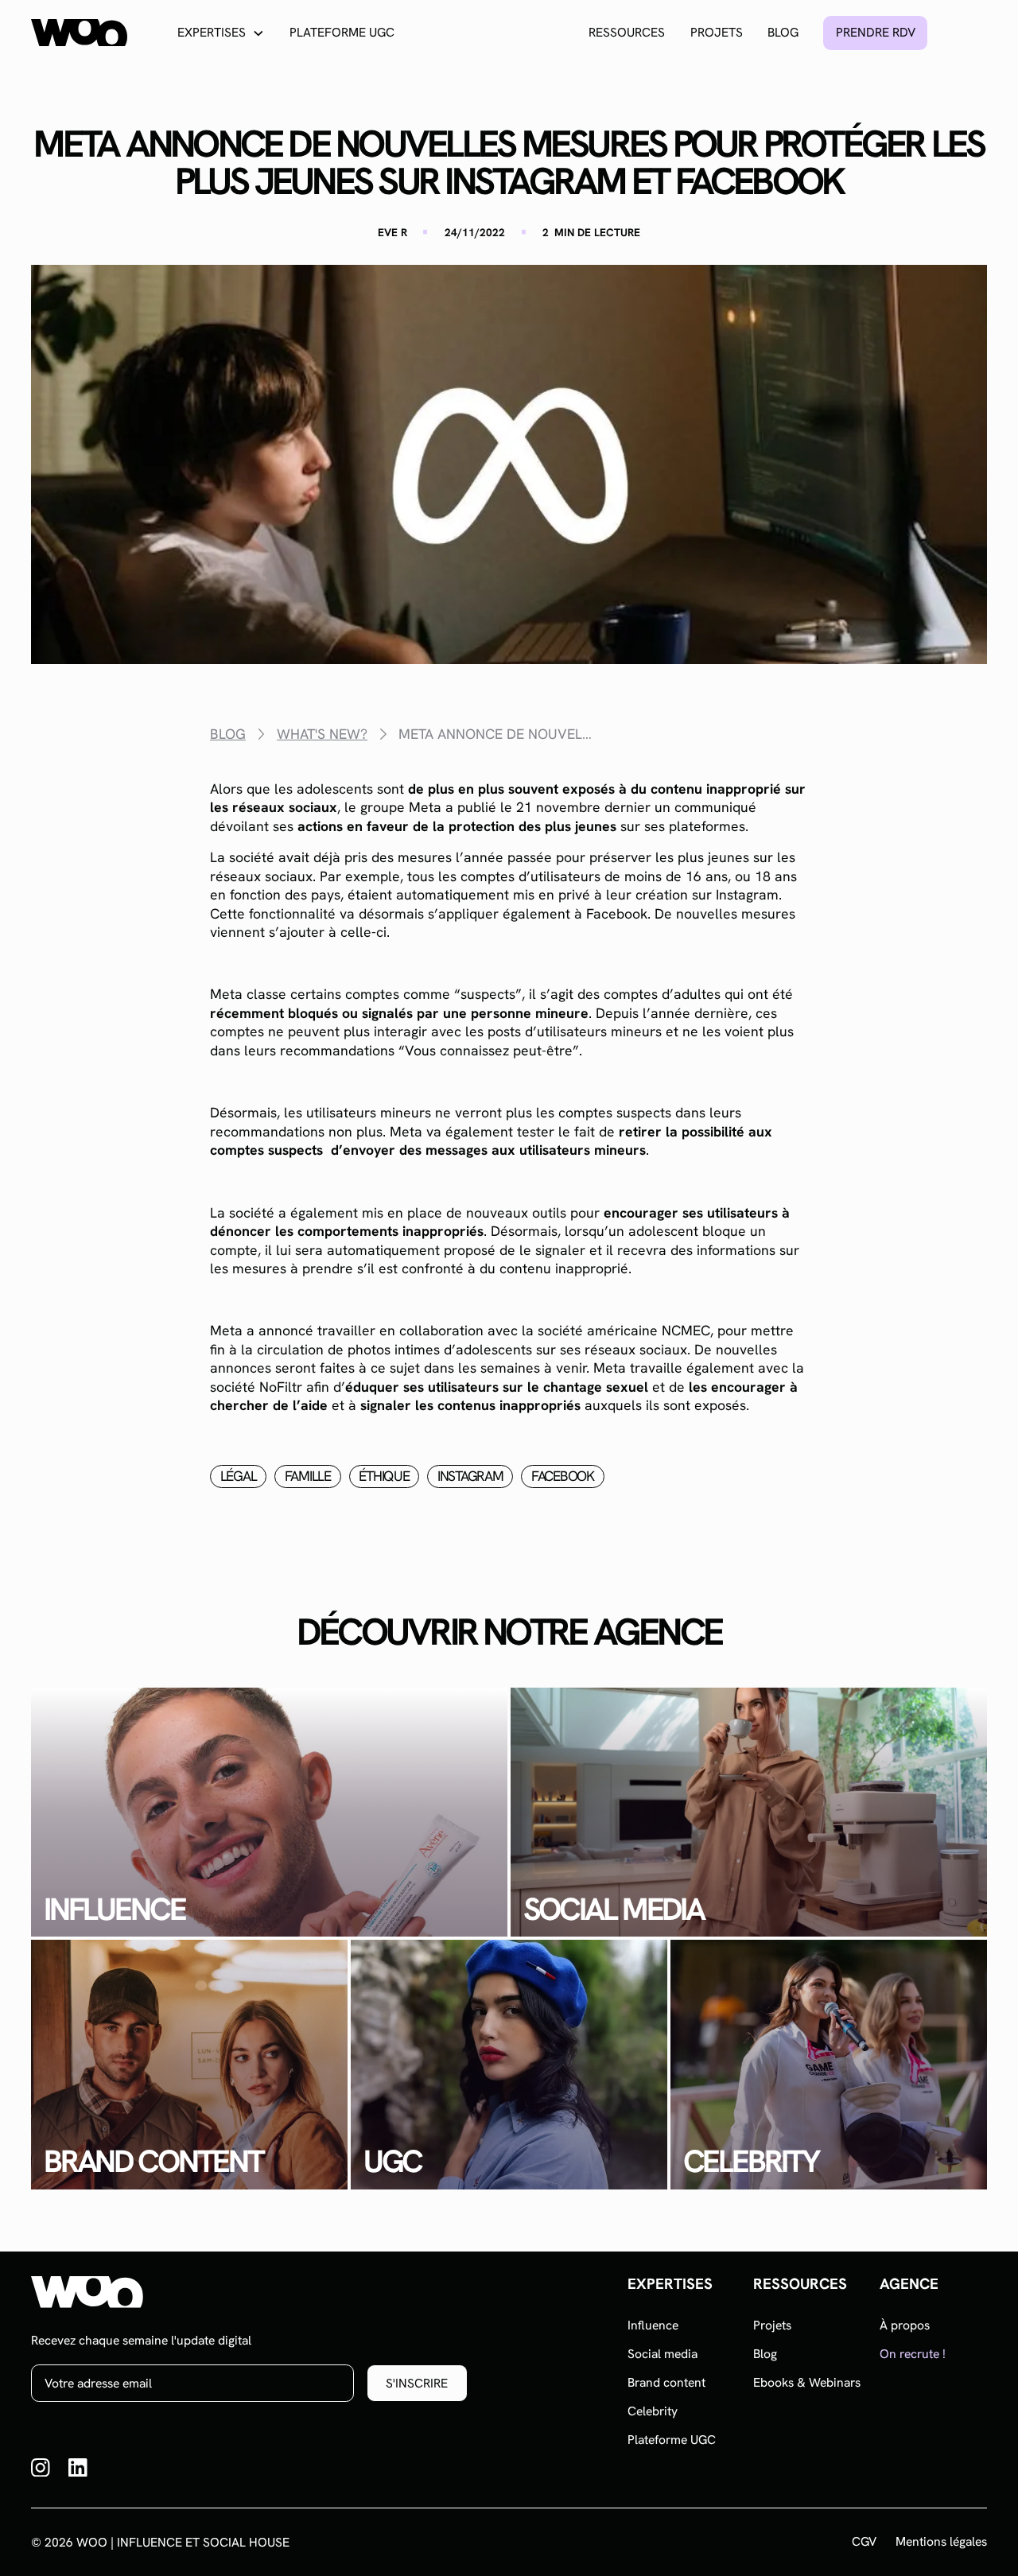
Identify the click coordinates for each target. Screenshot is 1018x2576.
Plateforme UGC (342, 32)
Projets (717, 32)
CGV (864, 2542)
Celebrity (653, 2411)
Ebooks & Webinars (807, 2382)
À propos (905, 2325)
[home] (79, 33)
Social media (662, 2354)
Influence (653, 2325)
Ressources (627, 32)
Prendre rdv (876, 32)
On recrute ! (913, 2354)
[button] (221, 33)
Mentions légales (941, 2542)
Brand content (666, 2382)
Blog (783, 32)
